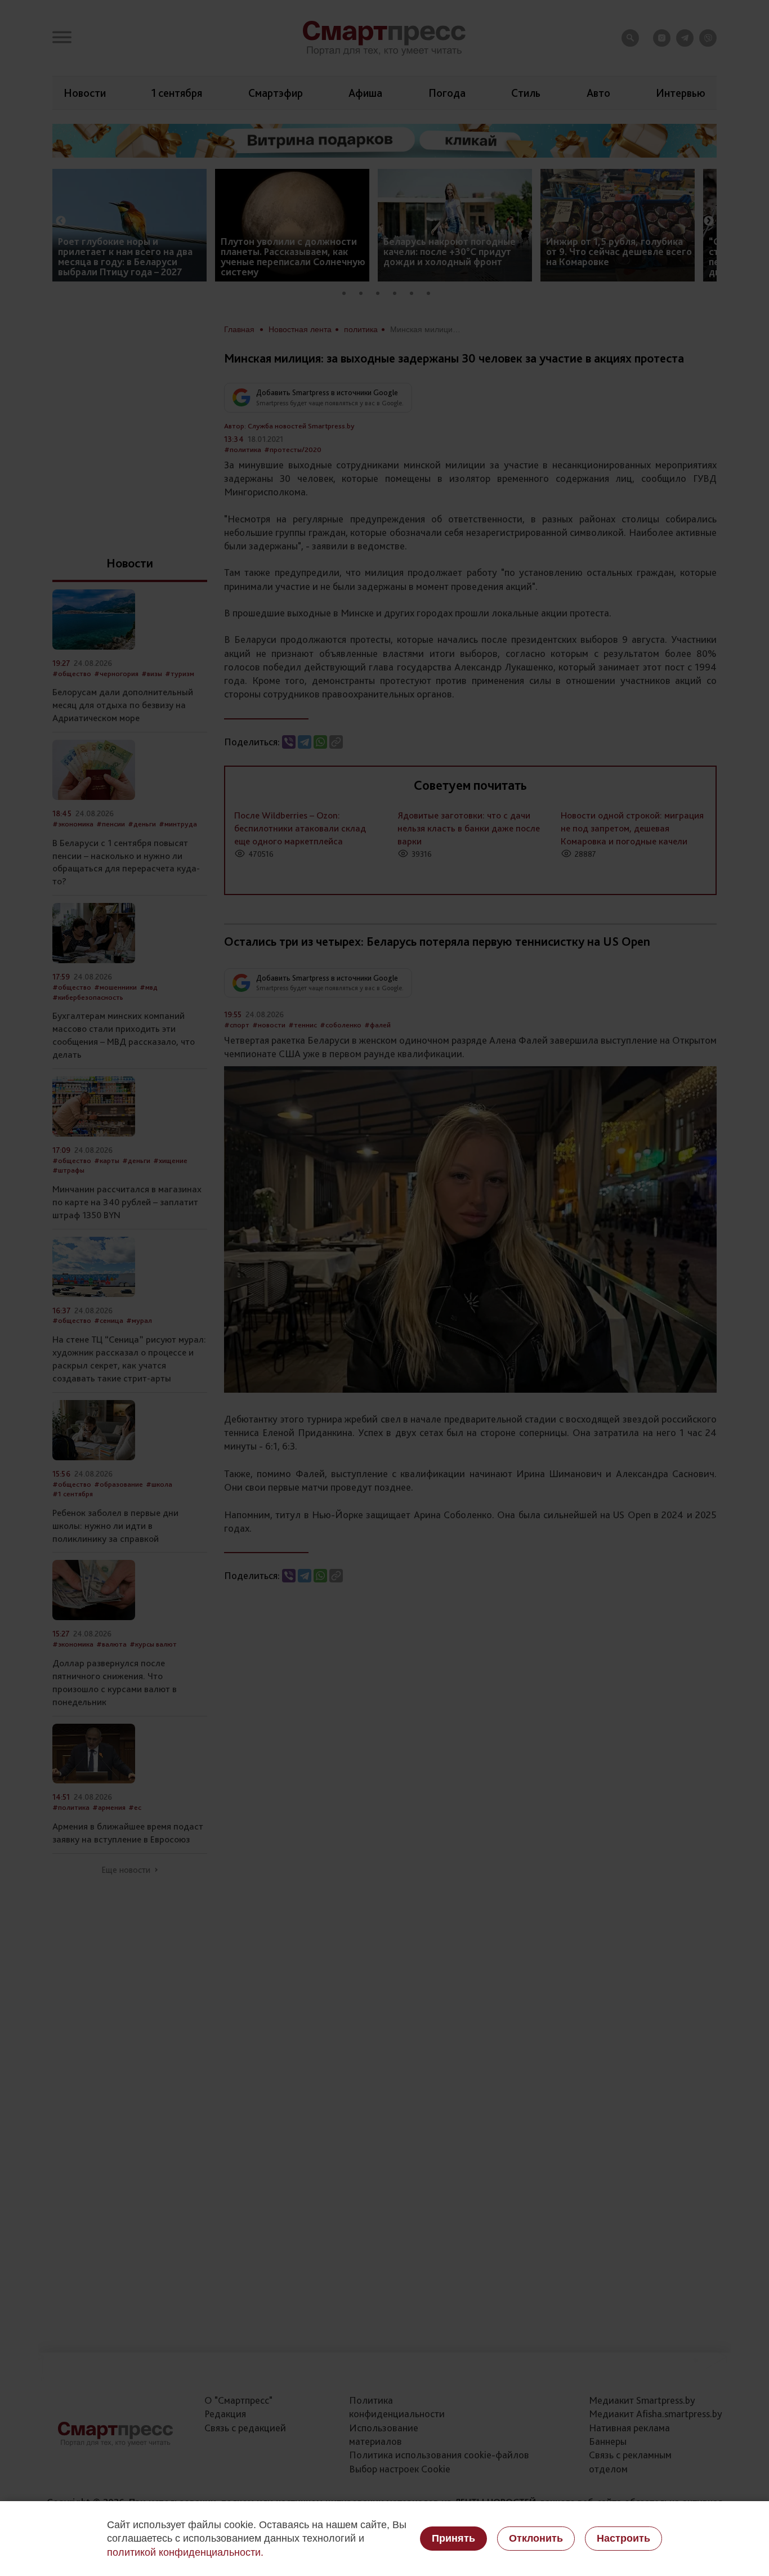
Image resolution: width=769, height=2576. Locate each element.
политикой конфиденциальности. (185, 2552)
